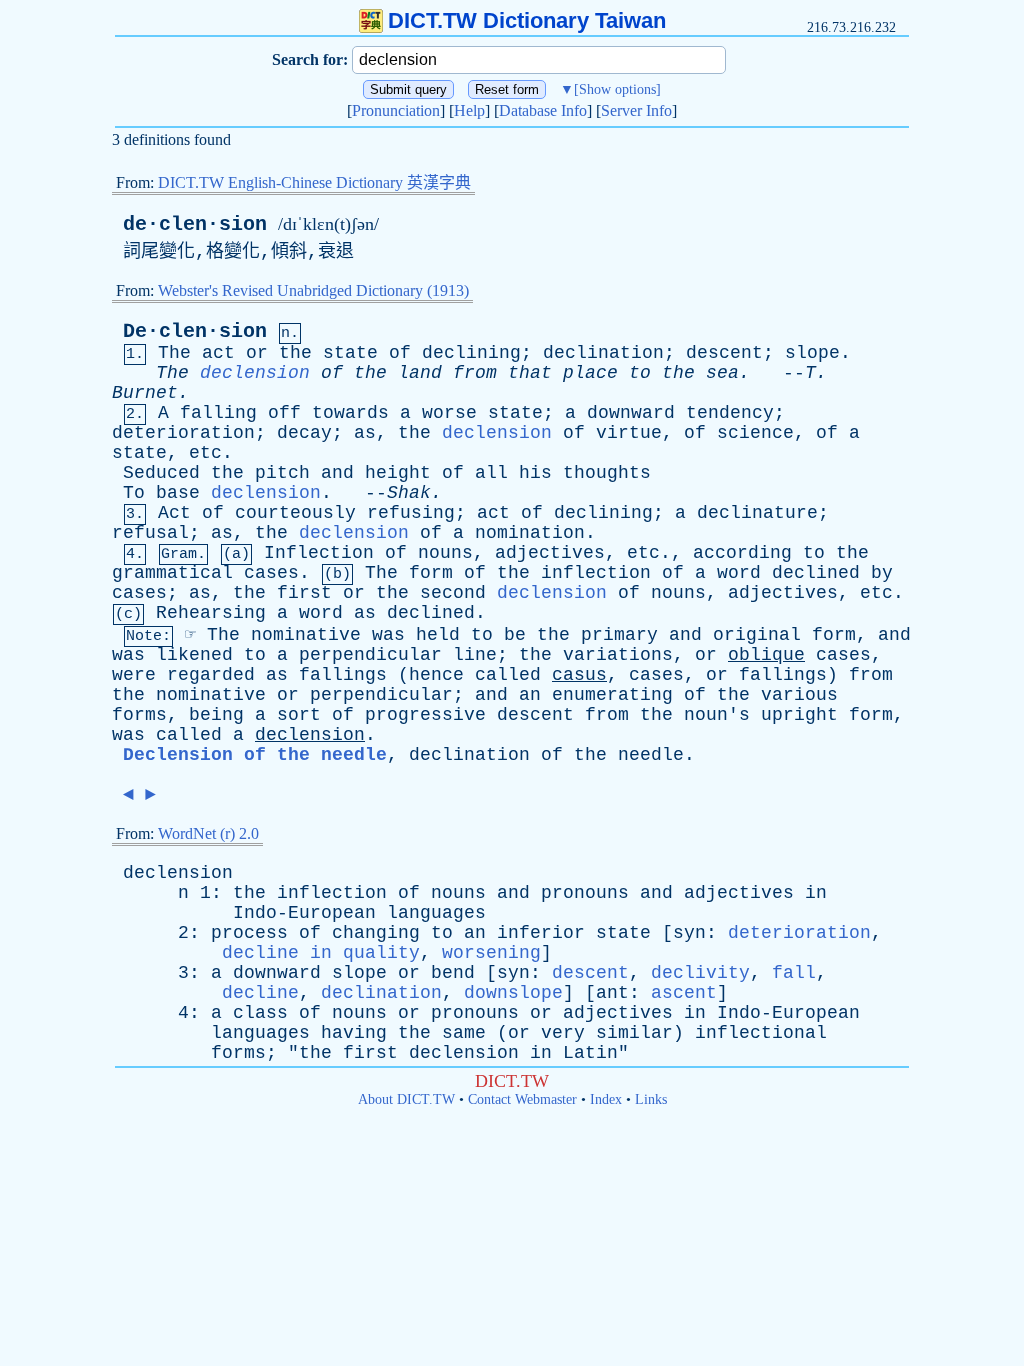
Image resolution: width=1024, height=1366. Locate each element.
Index (606, 1099)
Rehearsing (211, 613)
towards (350, 413)
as (365, 433)
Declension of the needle (255, 755)
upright (799, 715)
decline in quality (321, 953)
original (757, 635)
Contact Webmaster (522, 1099)
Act (174, 513)
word (739, 573)
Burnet (145, 393)
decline (260, 993)
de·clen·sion (195, 224)
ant (612, 993)
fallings (343, 675)
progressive (425, 715)
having (354, 1033)
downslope (513, 993)
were (134, 675)
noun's (717, 715)
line (475, 655)
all (491, 473)
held (438, 635)
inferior (541, 933)
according (742, 553)
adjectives (550, 553)
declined (816, 573)
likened (194, 655)
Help (469, 110)
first (304, 593)
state (350, 353)
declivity (700, 973)
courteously (295, 513)
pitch (282, 473)
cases (271, 573)
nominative (306, 635)
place (590, 373)
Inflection (319, 553)
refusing (411, 513)
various (799, 695)
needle (651, 755)
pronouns (585, 893)
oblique (766, 655)
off (284, 413)
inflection (596, 573)
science (755, 433)
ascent (684, 993)
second (453, 593)
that (530, 373)
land (420, 373)
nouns (445, 553)
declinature (757, 513)
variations (618, 655)
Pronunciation (396, 110)
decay (304, 433)
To (134, 493)
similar (634, 1033)
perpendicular (370, 655)
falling (218, 413)
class (260, 1013)
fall (794, 973)
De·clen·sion (195, 331)
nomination (530, 533)
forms (139, 715)
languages (436, 913)
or (257, 353)
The (174, 353)
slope (812, 353)
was (388, 635)
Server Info (636, 110)
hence (436, 675)
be (515, 635)
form (431, 573)
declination (603, 353)
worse (449, 413)
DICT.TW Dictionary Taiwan (527, 20)
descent (724, 353)
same (464, 1033)
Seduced (161, 473)
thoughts (607, 473)
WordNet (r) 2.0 (208, 833)
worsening (491, 953)
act (218, 353)
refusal (150, 533)
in (816, 893)
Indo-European (304, 913)
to (640, 373)
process (249, 933)
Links (651, 1099)
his (535, 473)
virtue (629, 433)
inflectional (761, 1033)
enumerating (612, 695)
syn (689, 933)
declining (471, 353)
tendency (730, 413)
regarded (211, 675)
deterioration (183, 433)
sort (299, 715)
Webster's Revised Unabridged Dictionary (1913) (313, 290)
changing (376, 933)
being (216, 715)
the (295, 353)
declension (255, 373)
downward (631, 413)
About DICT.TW (406, 1099)
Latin (590, 1053)
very (563, 1033)
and (337, 473)
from (475, 373)
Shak (409, 493)
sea (722, 373)
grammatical (172, 573)
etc (205, 453)
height (398, 473)
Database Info (543, 110)
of (400, 353)
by (882, 573)
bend (453, 973)
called (508, 675)
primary (619, 635)
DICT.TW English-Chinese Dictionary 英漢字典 (314, 182)
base (178, 493)
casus (579, 675)
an (530, 695)
